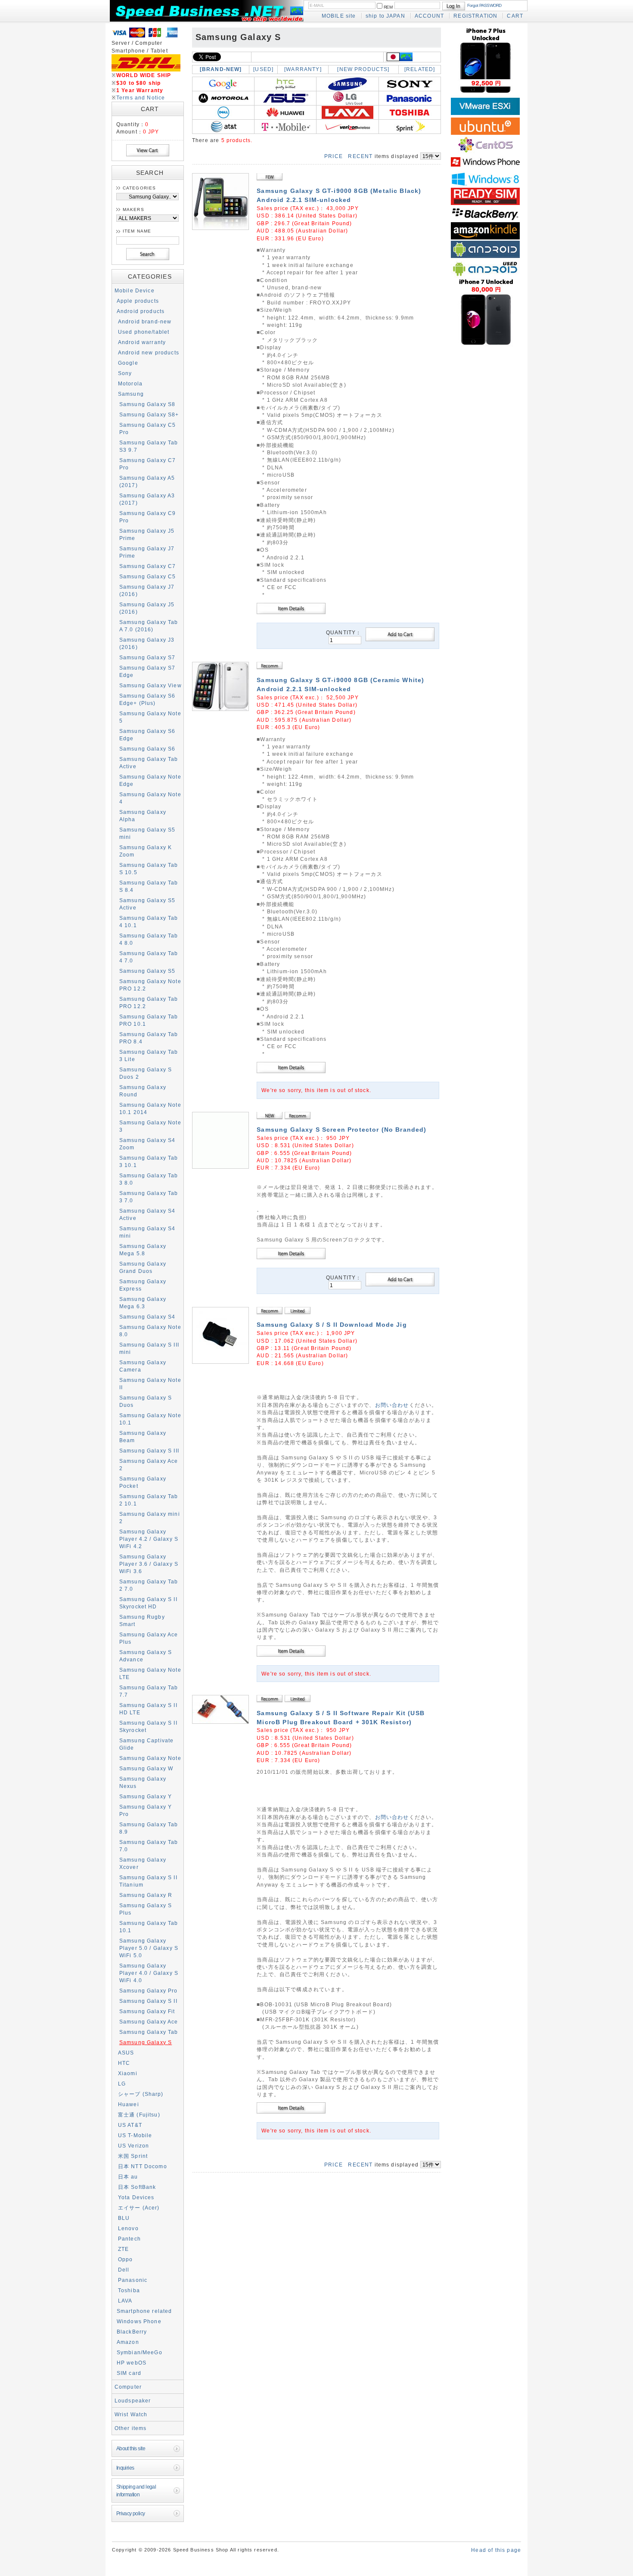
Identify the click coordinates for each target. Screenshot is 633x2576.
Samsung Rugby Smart (142, 1620)
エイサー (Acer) (139, 2208)
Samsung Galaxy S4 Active (147, 1214)
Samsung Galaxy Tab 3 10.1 (149, 1161)
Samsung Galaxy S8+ (149, 414)
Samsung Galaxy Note (150, 1758)
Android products (141, 311)
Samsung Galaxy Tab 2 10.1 (149, 1500)
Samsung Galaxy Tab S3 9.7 (149, 446)
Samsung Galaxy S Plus (146, 1909)
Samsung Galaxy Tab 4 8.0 (149, 939)
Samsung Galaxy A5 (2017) (147, 481)
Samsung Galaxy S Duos (146, 1401)
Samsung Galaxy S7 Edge (147, 671)
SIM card (129, 2373)
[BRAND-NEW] (221, 69)
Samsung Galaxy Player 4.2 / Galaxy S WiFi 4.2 (149, 1539)
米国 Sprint (133, 2156)
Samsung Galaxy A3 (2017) (147, 499)
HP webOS (132, 2363)
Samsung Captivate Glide (147, 1744)
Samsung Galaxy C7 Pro (148, 464)
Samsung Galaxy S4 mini (147, 1232)
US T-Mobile (135, 2135)
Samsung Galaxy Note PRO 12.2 (150, 985)
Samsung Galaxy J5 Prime (147, 534)
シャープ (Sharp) (141, 2094)
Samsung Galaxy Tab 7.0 (149, 1846)
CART (515, 16)
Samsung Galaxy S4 (147, 1317)
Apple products (138, 301)
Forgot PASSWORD (484, 5)
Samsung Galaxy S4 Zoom (147, 1144)
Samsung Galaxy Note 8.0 (150, 1331)
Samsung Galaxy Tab (149, 2032)
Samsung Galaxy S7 (147, 657)
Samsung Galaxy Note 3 (150, 1126)
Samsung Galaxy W (146, 1768)
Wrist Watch (131, 2414)
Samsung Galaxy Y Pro (146, 1810)
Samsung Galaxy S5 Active (147, 904)
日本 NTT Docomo (143, 2166)
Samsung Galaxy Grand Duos (143, 1267)
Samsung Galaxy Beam (143, 1437)
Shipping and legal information (136, 2490)
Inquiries (125, 2468)
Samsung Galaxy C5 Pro (148, 428)
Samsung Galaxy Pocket (143, 1482)
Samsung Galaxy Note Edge (150, 780)
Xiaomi (128, 2073)
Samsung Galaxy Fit (147, 2011)
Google (128, 363)
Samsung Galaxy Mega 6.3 (143, 1303)
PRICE (334, 156)
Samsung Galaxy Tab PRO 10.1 (149, 1020)
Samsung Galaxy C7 (148, 566)
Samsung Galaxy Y (146, 1796)
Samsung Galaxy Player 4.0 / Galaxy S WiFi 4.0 (149, 1973)
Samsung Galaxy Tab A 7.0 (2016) (149, 626)
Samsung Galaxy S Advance (146, 1656)
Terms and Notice (141, 98)
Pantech (129, 2239)
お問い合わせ (392, 1405)
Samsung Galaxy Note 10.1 (150, 1419)
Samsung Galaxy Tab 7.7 (149, 1691)
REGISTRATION (475, 16)
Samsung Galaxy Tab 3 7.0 (149, 1197)
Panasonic (133, 2280)
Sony (125, 373)
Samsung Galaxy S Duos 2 (146, 1073)
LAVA (125, 2301)
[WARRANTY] (303, 69)
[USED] (263, 69)
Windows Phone (139, 2321)
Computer (128, 2387)
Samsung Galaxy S (146, 2042)
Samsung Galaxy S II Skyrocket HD (148, 1603)
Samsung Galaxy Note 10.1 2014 (150, 1108)
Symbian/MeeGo (140, 2352)
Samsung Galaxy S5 (147, 971)
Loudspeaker (133, 2401)
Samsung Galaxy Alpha (143, 816)
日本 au (128, 2177)
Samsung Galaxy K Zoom (146, 851)
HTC (124, 2063)
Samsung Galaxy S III (149, 1451)
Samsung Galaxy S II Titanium (148, 1881)
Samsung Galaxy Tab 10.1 (149, 1927)
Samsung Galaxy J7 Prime (147, 552)
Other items (131, 2428)
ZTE (123, 2249)
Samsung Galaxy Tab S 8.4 (149, 886)
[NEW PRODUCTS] (363, 69)
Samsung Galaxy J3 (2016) (147, 643)
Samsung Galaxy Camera (143, 1366)
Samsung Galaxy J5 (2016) (147, 608)
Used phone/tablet (144, 332)
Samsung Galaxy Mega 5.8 (143, 1250)
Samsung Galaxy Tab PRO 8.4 (149, 1038)
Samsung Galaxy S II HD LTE (148, 1709)
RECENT (360, 156)
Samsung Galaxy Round (143, 1091)
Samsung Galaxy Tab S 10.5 (149, 869)
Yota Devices (136, 2197)
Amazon (128, 2342)
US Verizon (134, 2146)
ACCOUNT (429, 16)
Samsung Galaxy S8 (147, 404)
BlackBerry (132, 2332)
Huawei (129, 2104)
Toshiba (129, 2290)
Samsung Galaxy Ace (149, 2022)
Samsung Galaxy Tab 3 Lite (149, 1055)
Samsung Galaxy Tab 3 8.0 (149, 1179)
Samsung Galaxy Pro (149, 1991)
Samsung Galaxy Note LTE (150, 1673)
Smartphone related (144, 2311)
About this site (131, 2448)
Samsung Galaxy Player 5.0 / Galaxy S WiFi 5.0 (149, 1948)
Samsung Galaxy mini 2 (150, 1518)
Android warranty (142, 342)
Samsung (131, 394)
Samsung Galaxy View (150, 685)
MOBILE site (339, 16)
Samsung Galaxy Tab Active (149, 763)
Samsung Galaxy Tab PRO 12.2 (149, 1002)
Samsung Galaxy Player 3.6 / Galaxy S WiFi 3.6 (149, 1564)
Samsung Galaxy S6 (147, 749)
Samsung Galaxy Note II (150, 1384)
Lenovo (128, 2228)
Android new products (149, 352)
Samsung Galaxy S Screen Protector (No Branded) (341, 1130)
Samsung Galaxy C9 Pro (148, 517)
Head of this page (496, 2550)
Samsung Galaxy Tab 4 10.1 (149, 922)
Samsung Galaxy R (146, 1895)
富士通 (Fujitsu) (139, 2115)
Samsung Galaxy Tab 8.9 (149, 1828)
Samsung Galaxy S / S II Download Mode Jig (332, 1325)
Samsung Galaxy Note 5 (150, 717)
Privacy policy (131, 2513)
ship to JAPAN (385, 16)
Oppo (126, 2259)
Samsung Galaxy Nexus (143, 1782)
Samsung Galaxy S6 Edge (147, 735)
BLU (124, 2218)
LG (122, 2084)
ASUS (126, 2053)
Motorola (130, 383)
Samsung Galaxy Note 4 (150, 798)
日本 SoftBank (137, 2187)
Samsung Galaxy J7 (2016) (147, 590)
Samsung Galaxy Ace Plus (149, 1638)
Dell (124, 2270)
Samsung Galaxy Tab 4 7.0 (149, 957)
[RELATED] (420, 69)
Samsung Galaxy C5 (148, 576)
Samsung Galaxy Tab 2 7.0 (149, 1585)
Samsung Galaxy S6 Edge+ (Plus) (147, 699)
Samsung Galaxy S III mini (149, 1348)
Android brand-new (145, 321)
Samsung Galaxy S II (148, 2001)
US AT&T (130, 2125)
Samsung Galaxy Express (143, 1285)
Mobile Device (135, 290)
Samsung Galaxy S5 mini (147, 833)
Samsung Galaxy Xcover (143, 1863)
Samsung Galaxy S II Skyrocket (148, 1726)
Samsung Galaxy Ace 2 (149, 1465)
